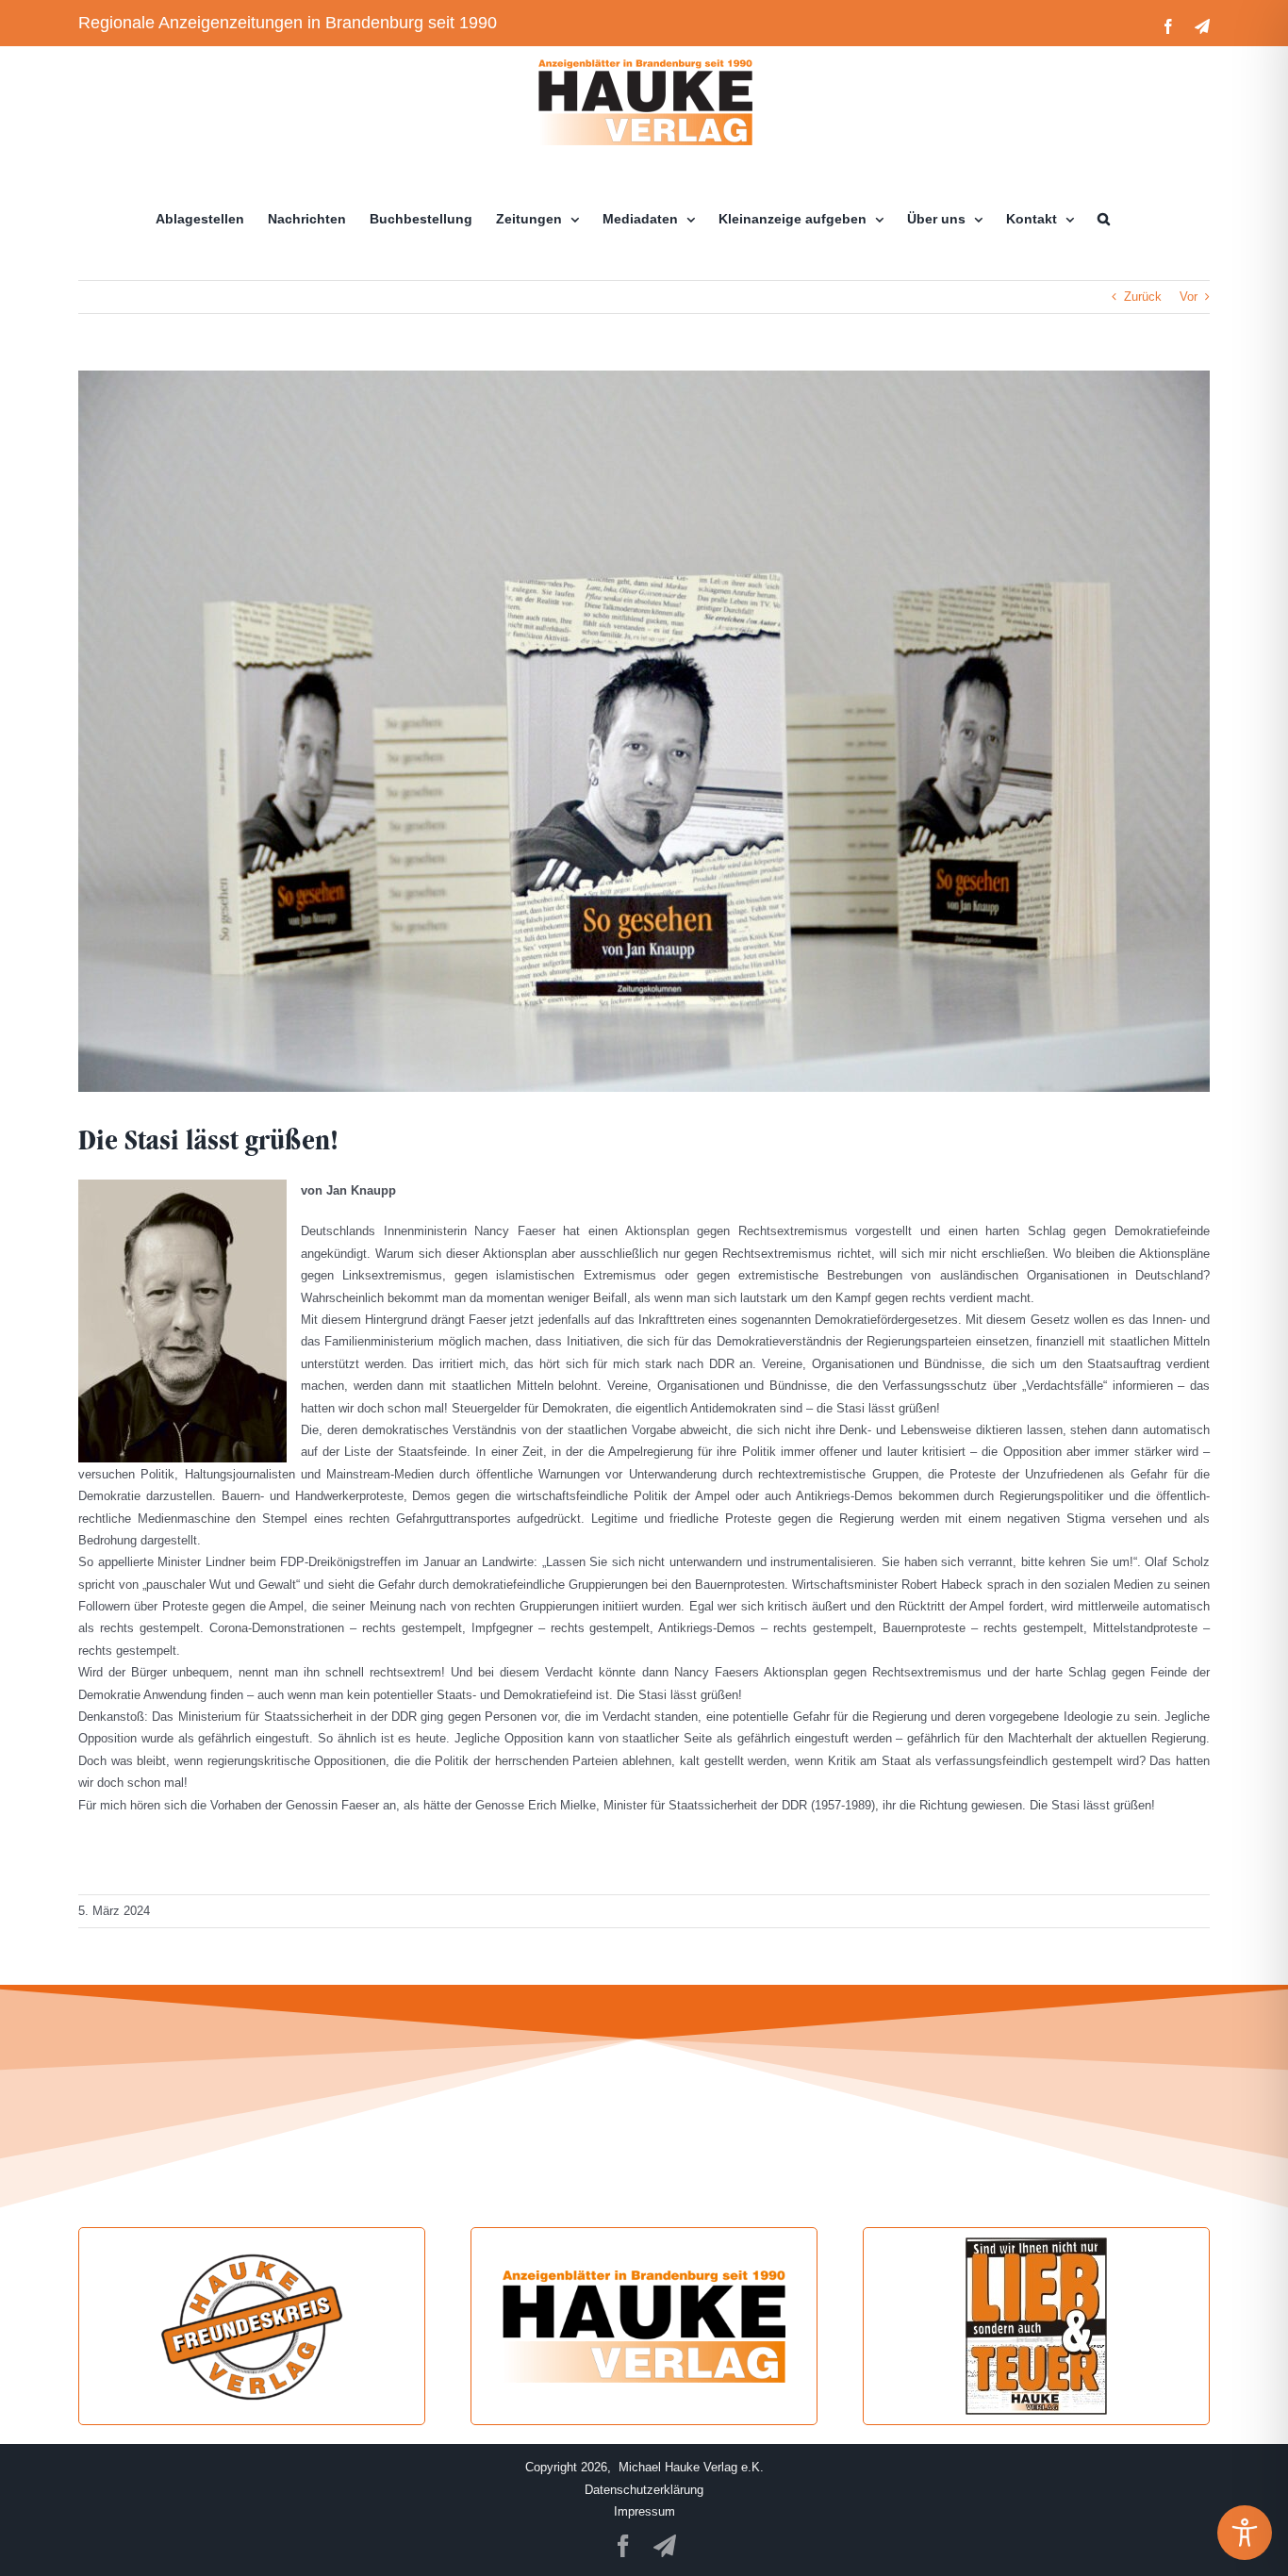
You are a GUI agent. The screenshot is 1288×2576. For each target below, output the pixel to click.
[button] (1104, 219)
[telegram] (665, 2546)
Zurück (1143, 297)
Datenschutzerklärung (644, 2490)
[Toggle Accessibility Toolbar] (1245, 2533)
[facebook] (623, 2546)
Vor (1189, 297)
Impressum (644, 2511)
